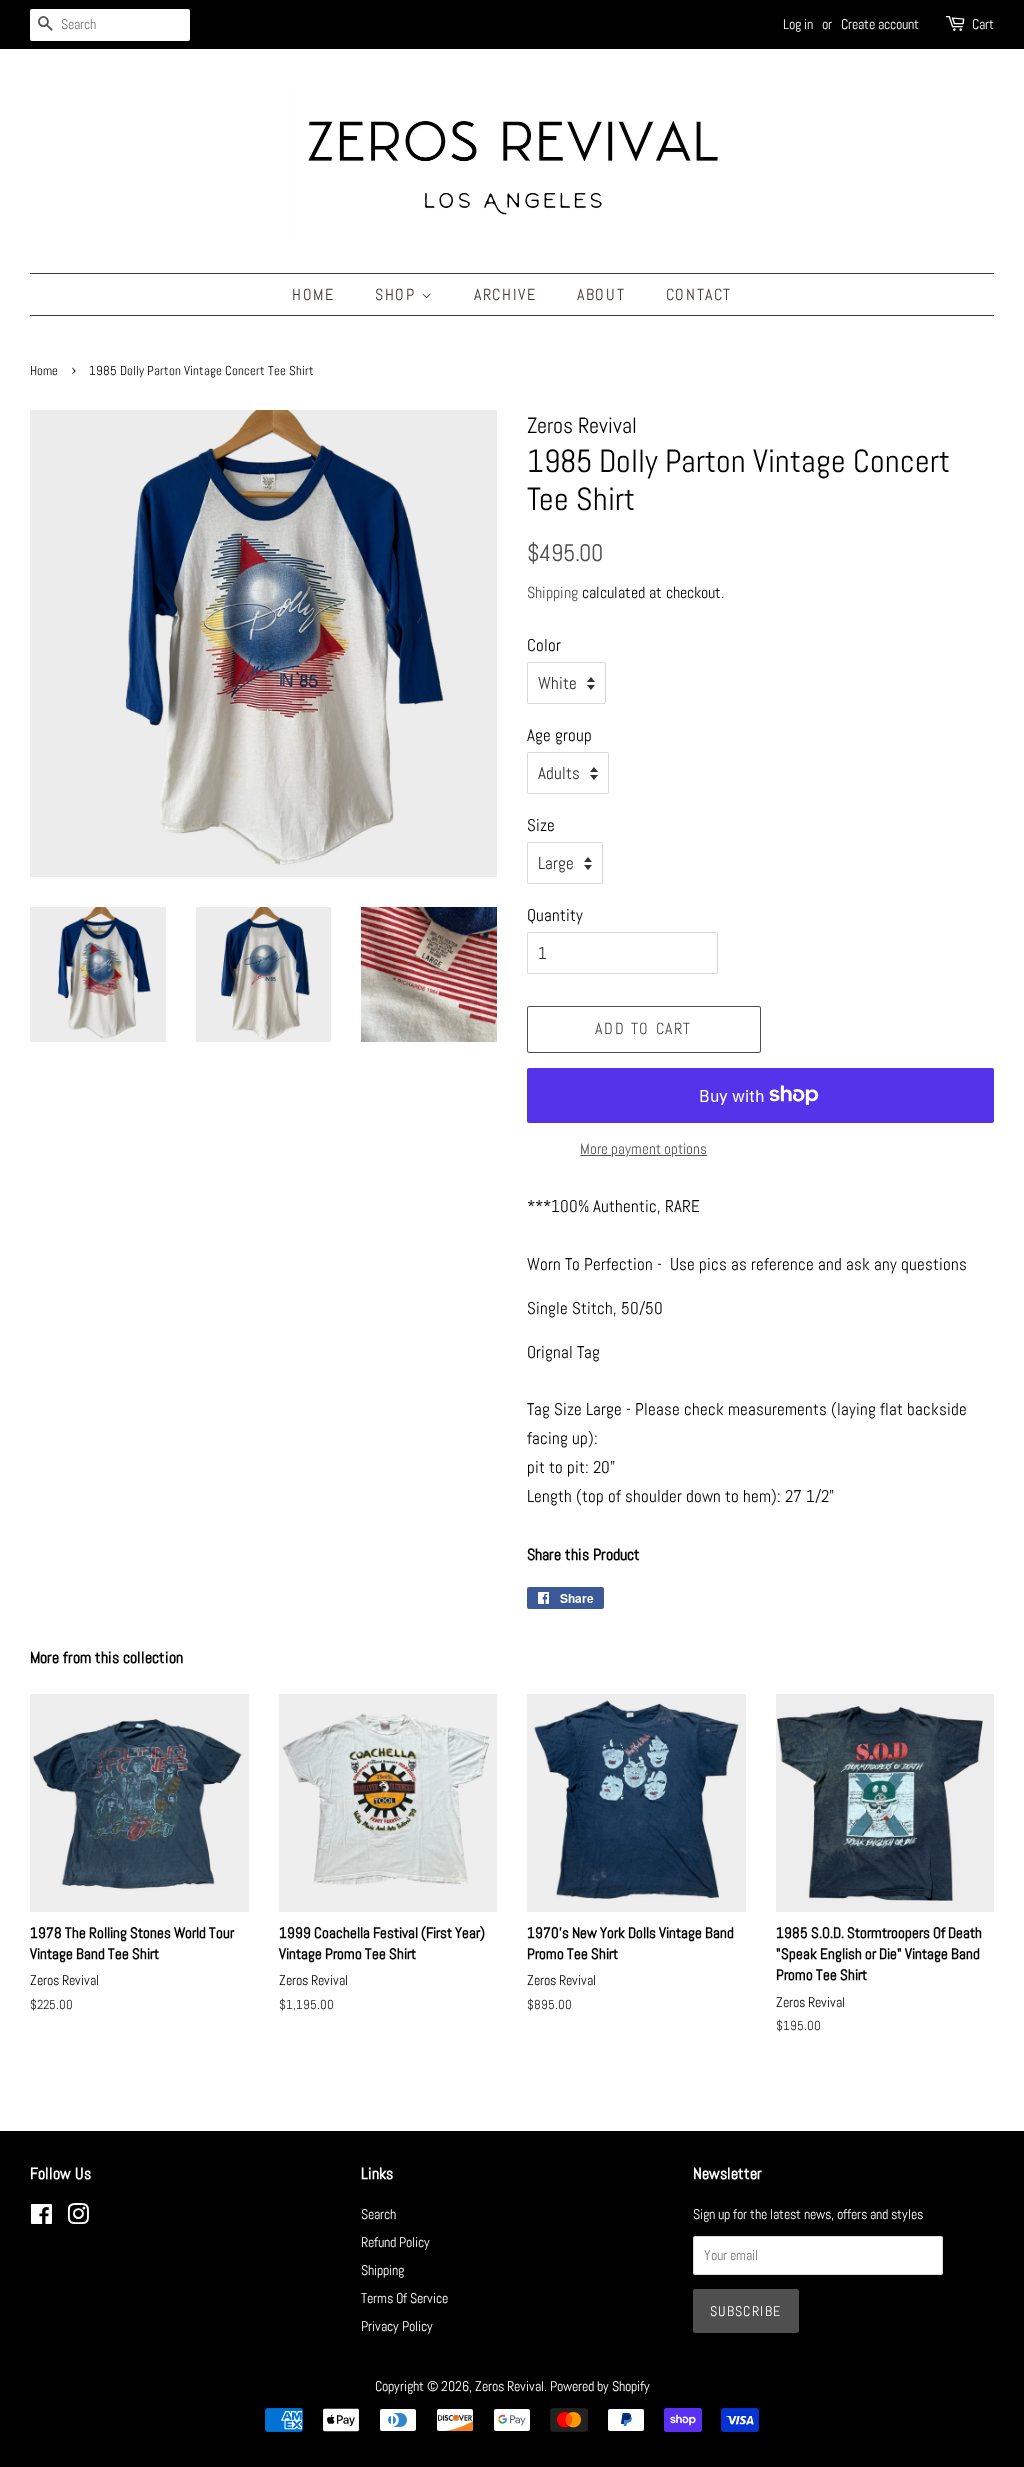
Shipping (552, 592)
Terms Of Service (404, 2298)
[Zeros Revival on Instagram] (78, 2218)
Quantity (555, 915)
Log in (798, 24)
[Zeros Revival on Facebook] (41, 2218)
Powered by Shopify (600, 2386)
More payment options (643, 1148)
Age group (559, 735)
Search (378, 2214)
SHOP (398, 294)
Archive (505, 294)
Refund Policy (395, 2242)
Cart (983, 24)
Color (544, 645)
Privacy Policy (397, 2326)
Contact (699, 294)
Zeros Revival (509, 2386)
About (601, 294)
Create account (880, 24)
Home (313, 294)
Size (541, 825)
